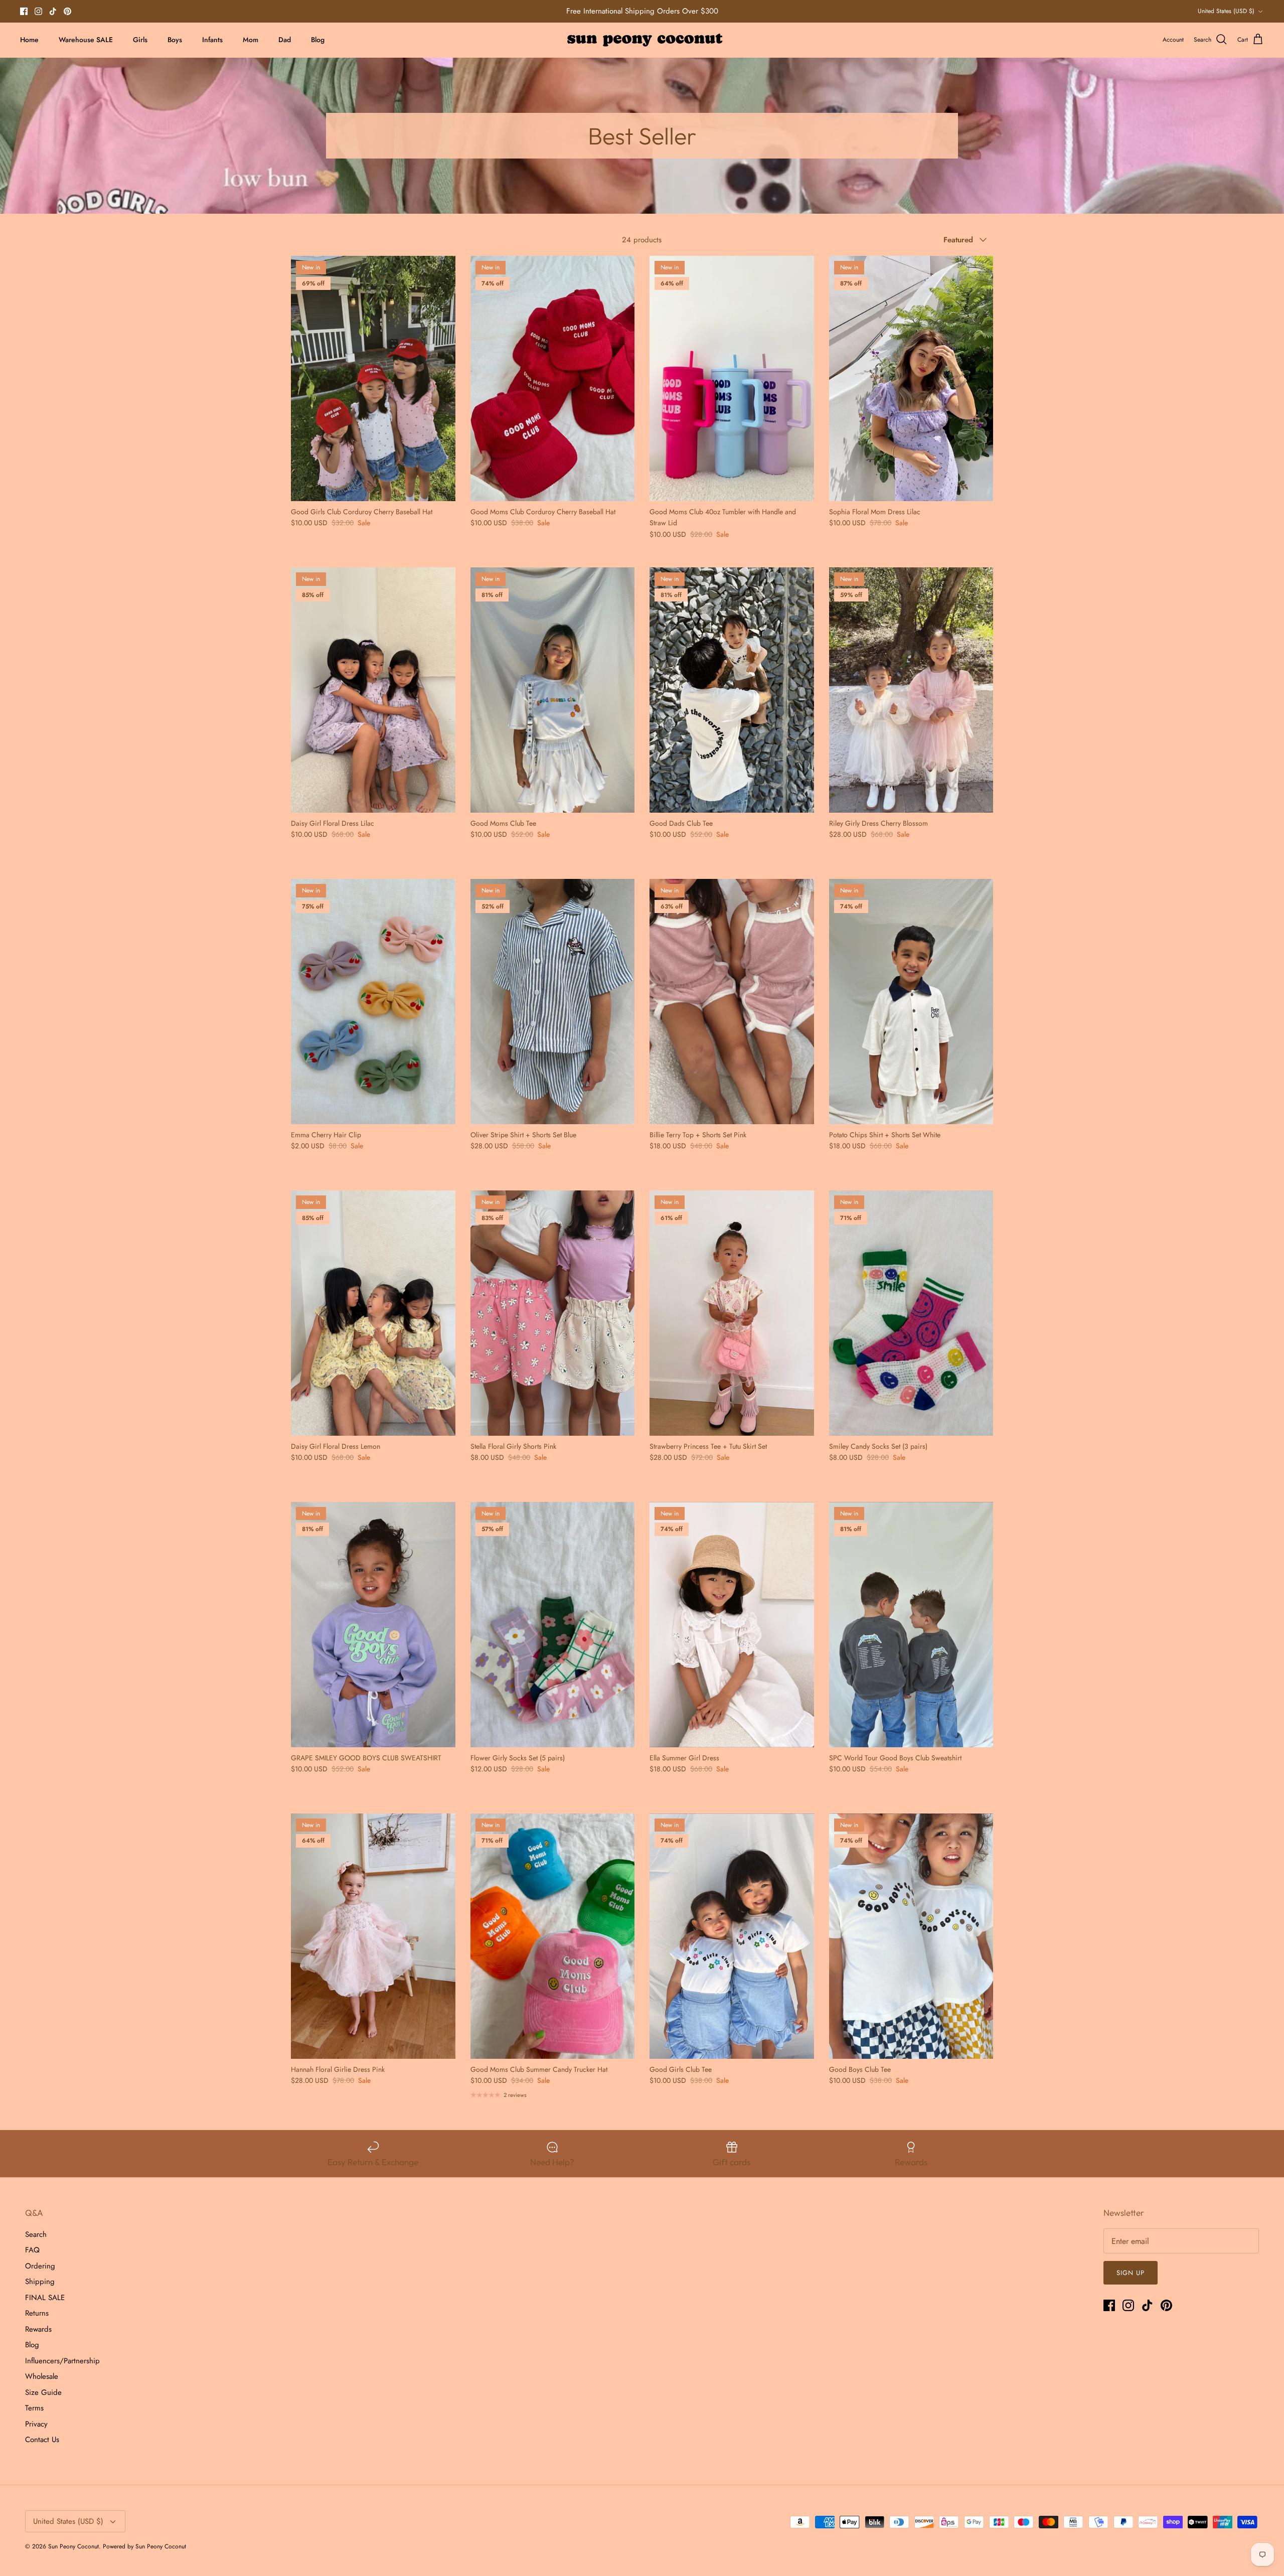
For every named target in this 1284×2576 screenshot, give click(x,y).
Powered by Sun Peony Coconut (144, 2546)
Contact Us (42, 2440)
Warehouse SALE (86, 40)
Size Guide (43, 2392)
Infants (212, 40)
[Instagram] (38, 11)
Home (29, 40)
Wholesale (42, 2376)
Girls (140, 40)
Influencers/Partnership (62, 2361)
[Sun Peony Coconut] (642, 40)
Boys (175, 40)
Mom (251, 40)
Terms (34, 2408)
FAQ (32, 2250)
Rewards (38, 2329)
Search (36, 2234)
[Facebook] (24, 11)
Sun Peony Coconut (73, 2546)
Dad (285, 40)
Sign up (1131, 2273)
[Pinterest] (67, 11)
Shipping (40, 2282)
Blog (318, 40)
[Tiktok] (53, 11)
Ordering (40, 2266)
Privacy (36, 2424)
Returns (37, 2313)
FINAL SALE (45, 2298)
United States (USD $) (1226, 11)
